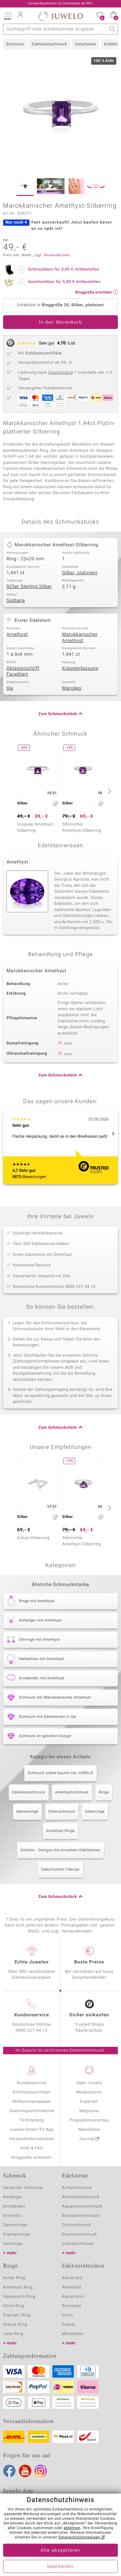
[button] (8, 16)
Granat (69, 2325)
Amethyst (17, 635)
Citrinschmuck (77, 2225)
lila (10, 688)
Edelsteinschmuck (49, 44)
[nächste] (109, 791)
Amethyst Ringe (61, 1831)
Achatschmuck (77, 2188)
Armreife (12, 2216)
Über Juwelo (89, 2083)
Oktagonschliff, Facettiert (23, 672)
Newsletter (89, 2130)
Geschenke (85, 44)
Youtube (25, 2471)
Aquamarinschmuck (82, 2206)
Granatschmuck (78, 2244)
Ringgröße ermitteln (32, 2158)
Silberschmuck (62, 1812)
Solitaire (16, 601)
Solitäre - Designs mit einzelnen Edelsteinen (60, 1850)
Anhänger (13, 2197)
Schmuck (15, 44)
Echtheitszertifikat (32, 2092)
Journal (87, 2139)
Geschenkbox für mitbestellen (64, 282)
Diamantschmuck (80, 2234)
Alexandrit (72, 2278)
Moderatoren (89, 2092)
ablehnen (72, 2528)
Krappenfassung (80, 668)
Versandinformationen (32, 2139)
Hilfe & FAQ (32, 2148)
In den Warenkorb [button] (60, 322)
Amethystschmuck (72, 1792)
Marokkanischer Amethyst (80, 638)
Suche (112, 29)
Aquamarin (73, 2297)
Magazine (89, 2111)
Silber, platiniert (80, 573)
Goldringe (13, 2244)
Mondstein (73, 2334)
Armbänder (14, 2206)
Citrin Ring (14, 2306)
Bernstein (72, 2306)
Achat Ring (14, 2278)
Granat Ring (15, 2325)
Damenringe (27, 1812)
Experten (89, 2102)
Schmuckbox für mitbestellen (64, 269)
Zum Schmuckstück (58, 714)
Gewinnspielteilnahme (32, 2111)
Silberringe (95, 1812)
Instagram (41, 2471)
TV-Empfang (32, 2120)
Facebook (9, 2471)
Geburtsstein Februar (60, 1870)
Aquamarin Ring (19, 2297)
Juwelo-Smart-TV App (32, 2130)
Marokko (72, 688)
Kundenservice (32, 2083)
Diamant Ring (17, 2315)
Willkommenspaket (32, 2102)
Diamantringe (17, 2234)
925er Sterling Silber (29, 587)
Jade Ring (13, 2334)
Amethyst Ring (18, 2287)
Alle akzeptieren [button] (60, 2551)
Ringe (104, 1792)
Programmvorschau (89, 2120)
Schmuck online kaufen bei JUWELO (60, 1773)
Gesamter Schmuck (23, 2188)
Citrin (68, 2315)
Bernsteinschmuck (81, 2216)
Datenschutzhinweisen (79, 2537)
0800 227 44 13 (32, 2030)
